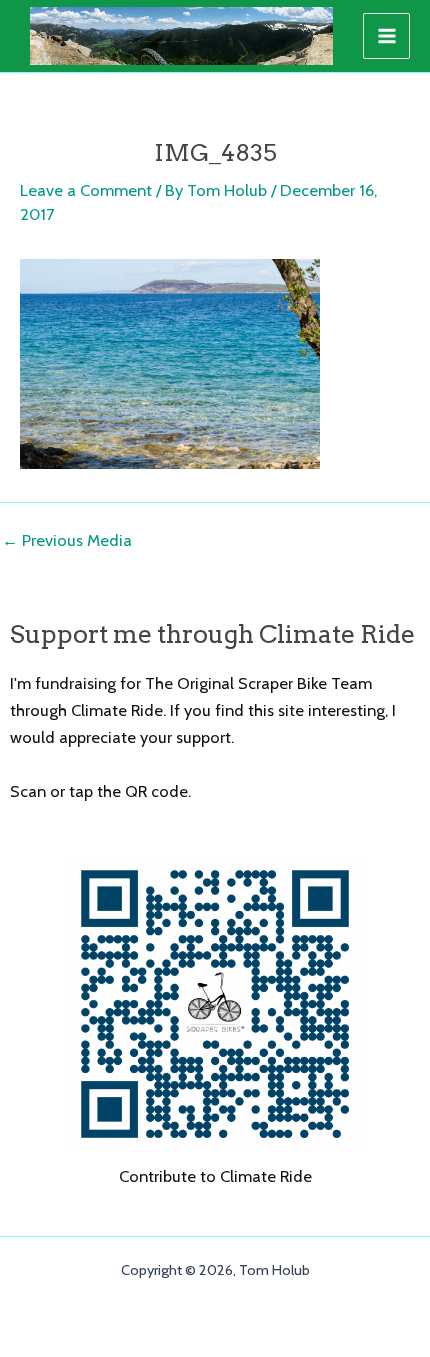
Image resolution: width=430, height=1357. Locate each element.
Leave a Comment (86, 190)
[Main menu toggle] (386, 36)
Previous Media (67, 540)
